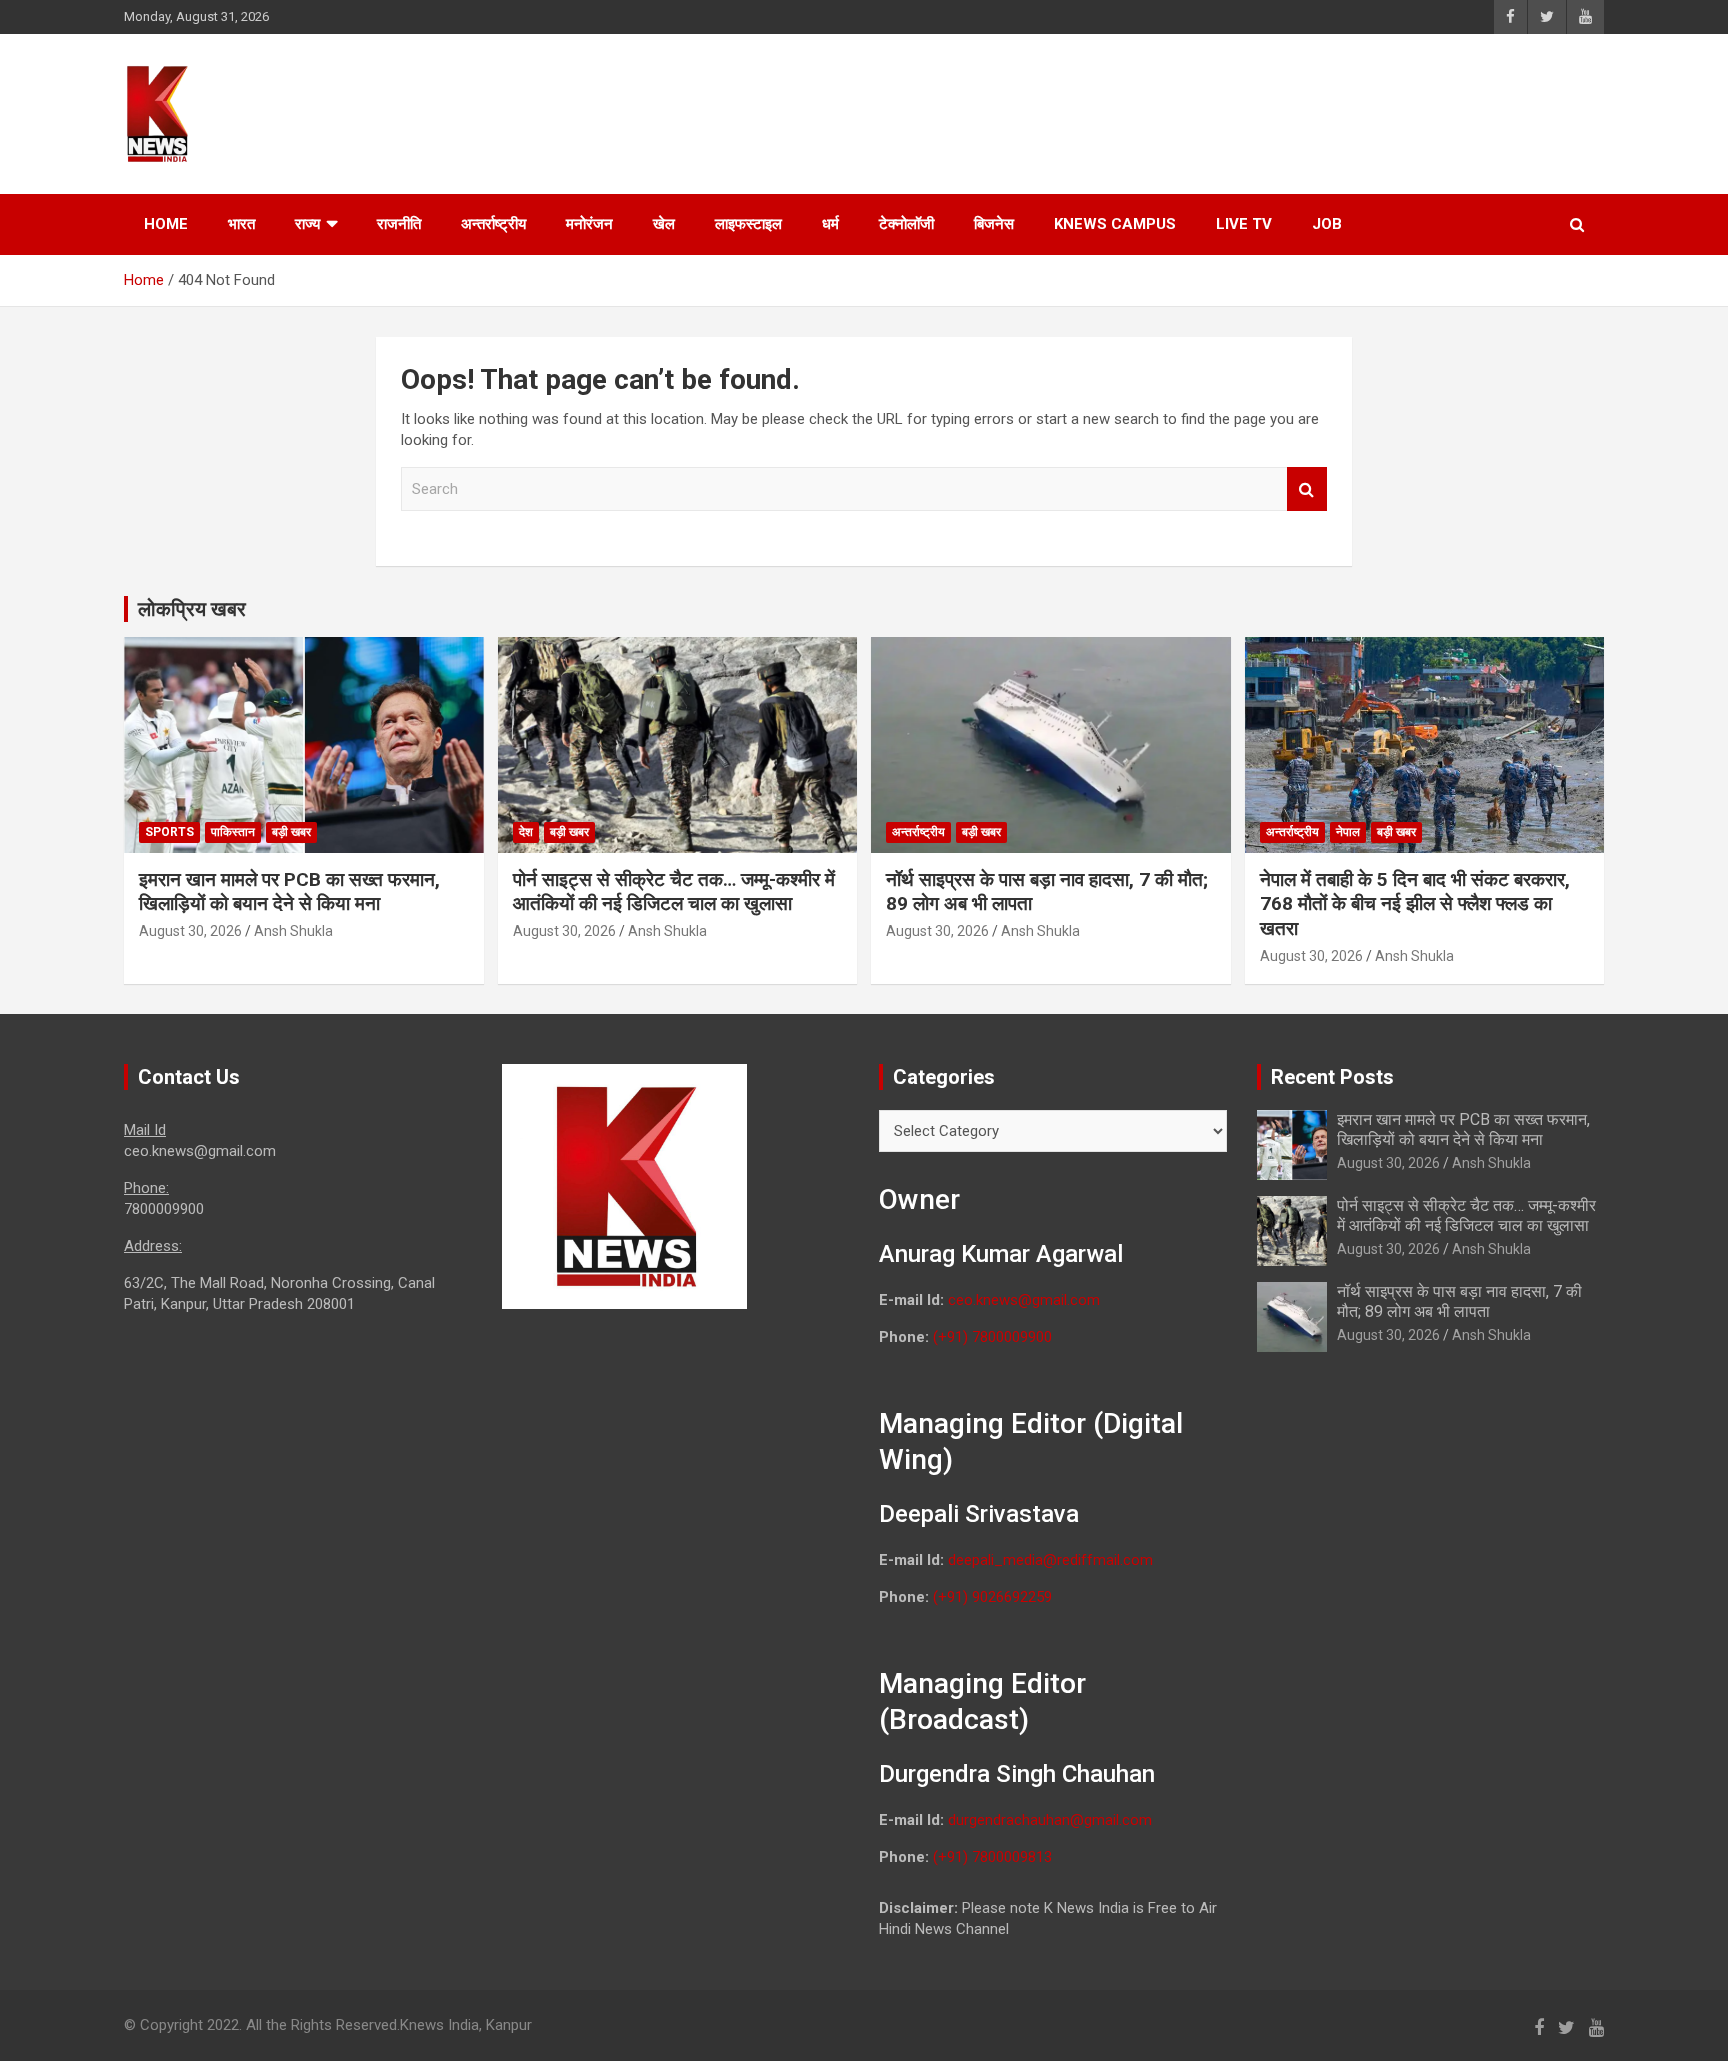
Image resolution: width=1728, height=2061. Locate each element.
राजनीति (399, 224)
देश (526, 832)
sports (169, 832)
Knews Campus (1115, 224)
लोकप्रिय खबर (192, 609)
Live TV (1244, 224)
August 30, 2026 (190, 931)
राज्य (307, 224)
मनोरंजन (589, 224)
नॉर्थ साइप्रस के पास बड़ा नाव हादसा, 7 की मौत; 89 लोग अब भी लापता (1459, 1301)
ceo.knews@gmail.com (1024, 1300)
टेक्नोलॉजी (906, 224)
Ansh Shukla (293, 931)
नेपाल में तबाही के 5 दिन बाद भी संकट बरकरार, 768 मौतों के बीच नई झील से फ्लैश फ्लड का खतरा (1415, 904)
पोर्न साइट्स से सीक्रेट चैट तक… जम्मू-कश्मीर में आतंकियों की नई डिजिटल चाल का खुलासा (674, 892)
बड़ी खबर (291, 832)
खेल (664, 224)
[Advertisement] (1225, 111)
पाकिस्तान (233, 832)
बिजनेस (994, 224)
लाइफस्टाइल (748, 224)
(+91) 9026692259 (992, 1597)
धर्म (830, 224)
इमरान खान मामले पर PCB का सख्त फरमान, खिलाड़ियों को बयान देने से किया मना (289, 892)
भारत (241, 224)
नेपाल (1348, 832)
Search (1307, 489)
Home (166, 224)
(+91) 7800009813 (992, 1857)
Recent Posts (1332, 1077)
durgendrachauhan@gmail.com (1050, 1820)
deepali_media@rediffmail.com (1050, 1560)
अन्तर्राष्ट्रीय (493, 224)
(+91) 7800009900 (992, 1337)
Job (1327, 224)
